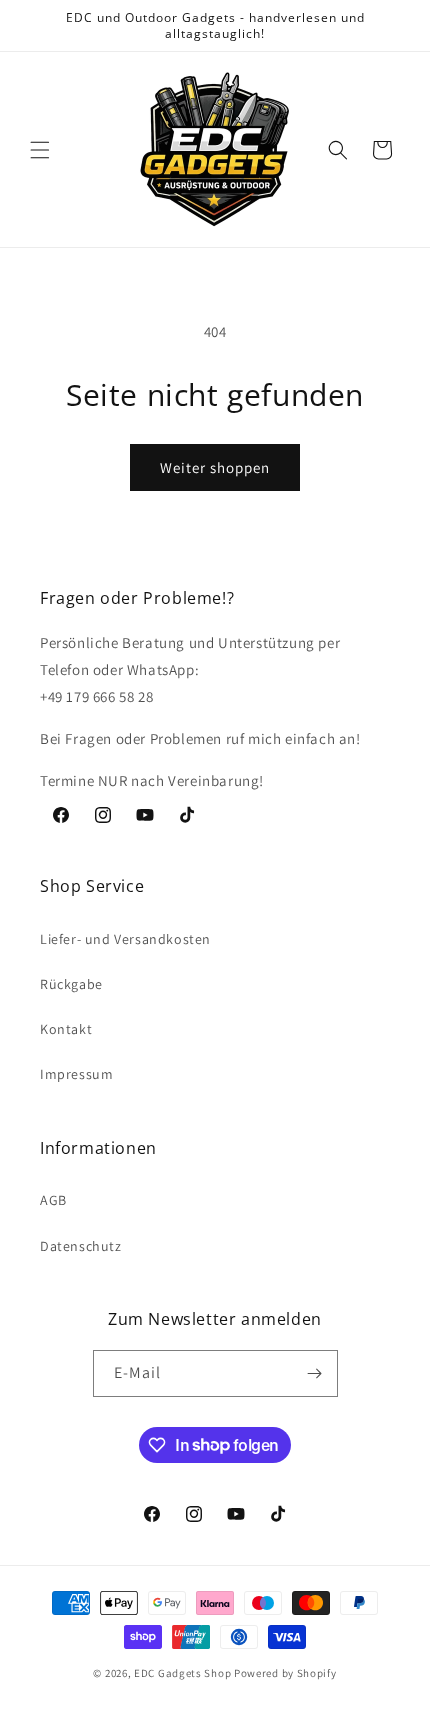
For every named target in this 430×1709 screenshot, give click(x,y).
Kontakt (66, 1029)
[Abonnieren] (315, 1373)
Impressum (76, 1074)
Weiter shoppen (215, 467)
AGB (53, 1200)
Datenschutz (81, 1246)
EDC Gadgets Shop (182, 1673)
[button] (40, 150)
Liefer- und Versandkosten (125, 939)
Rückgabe (71, 984)
